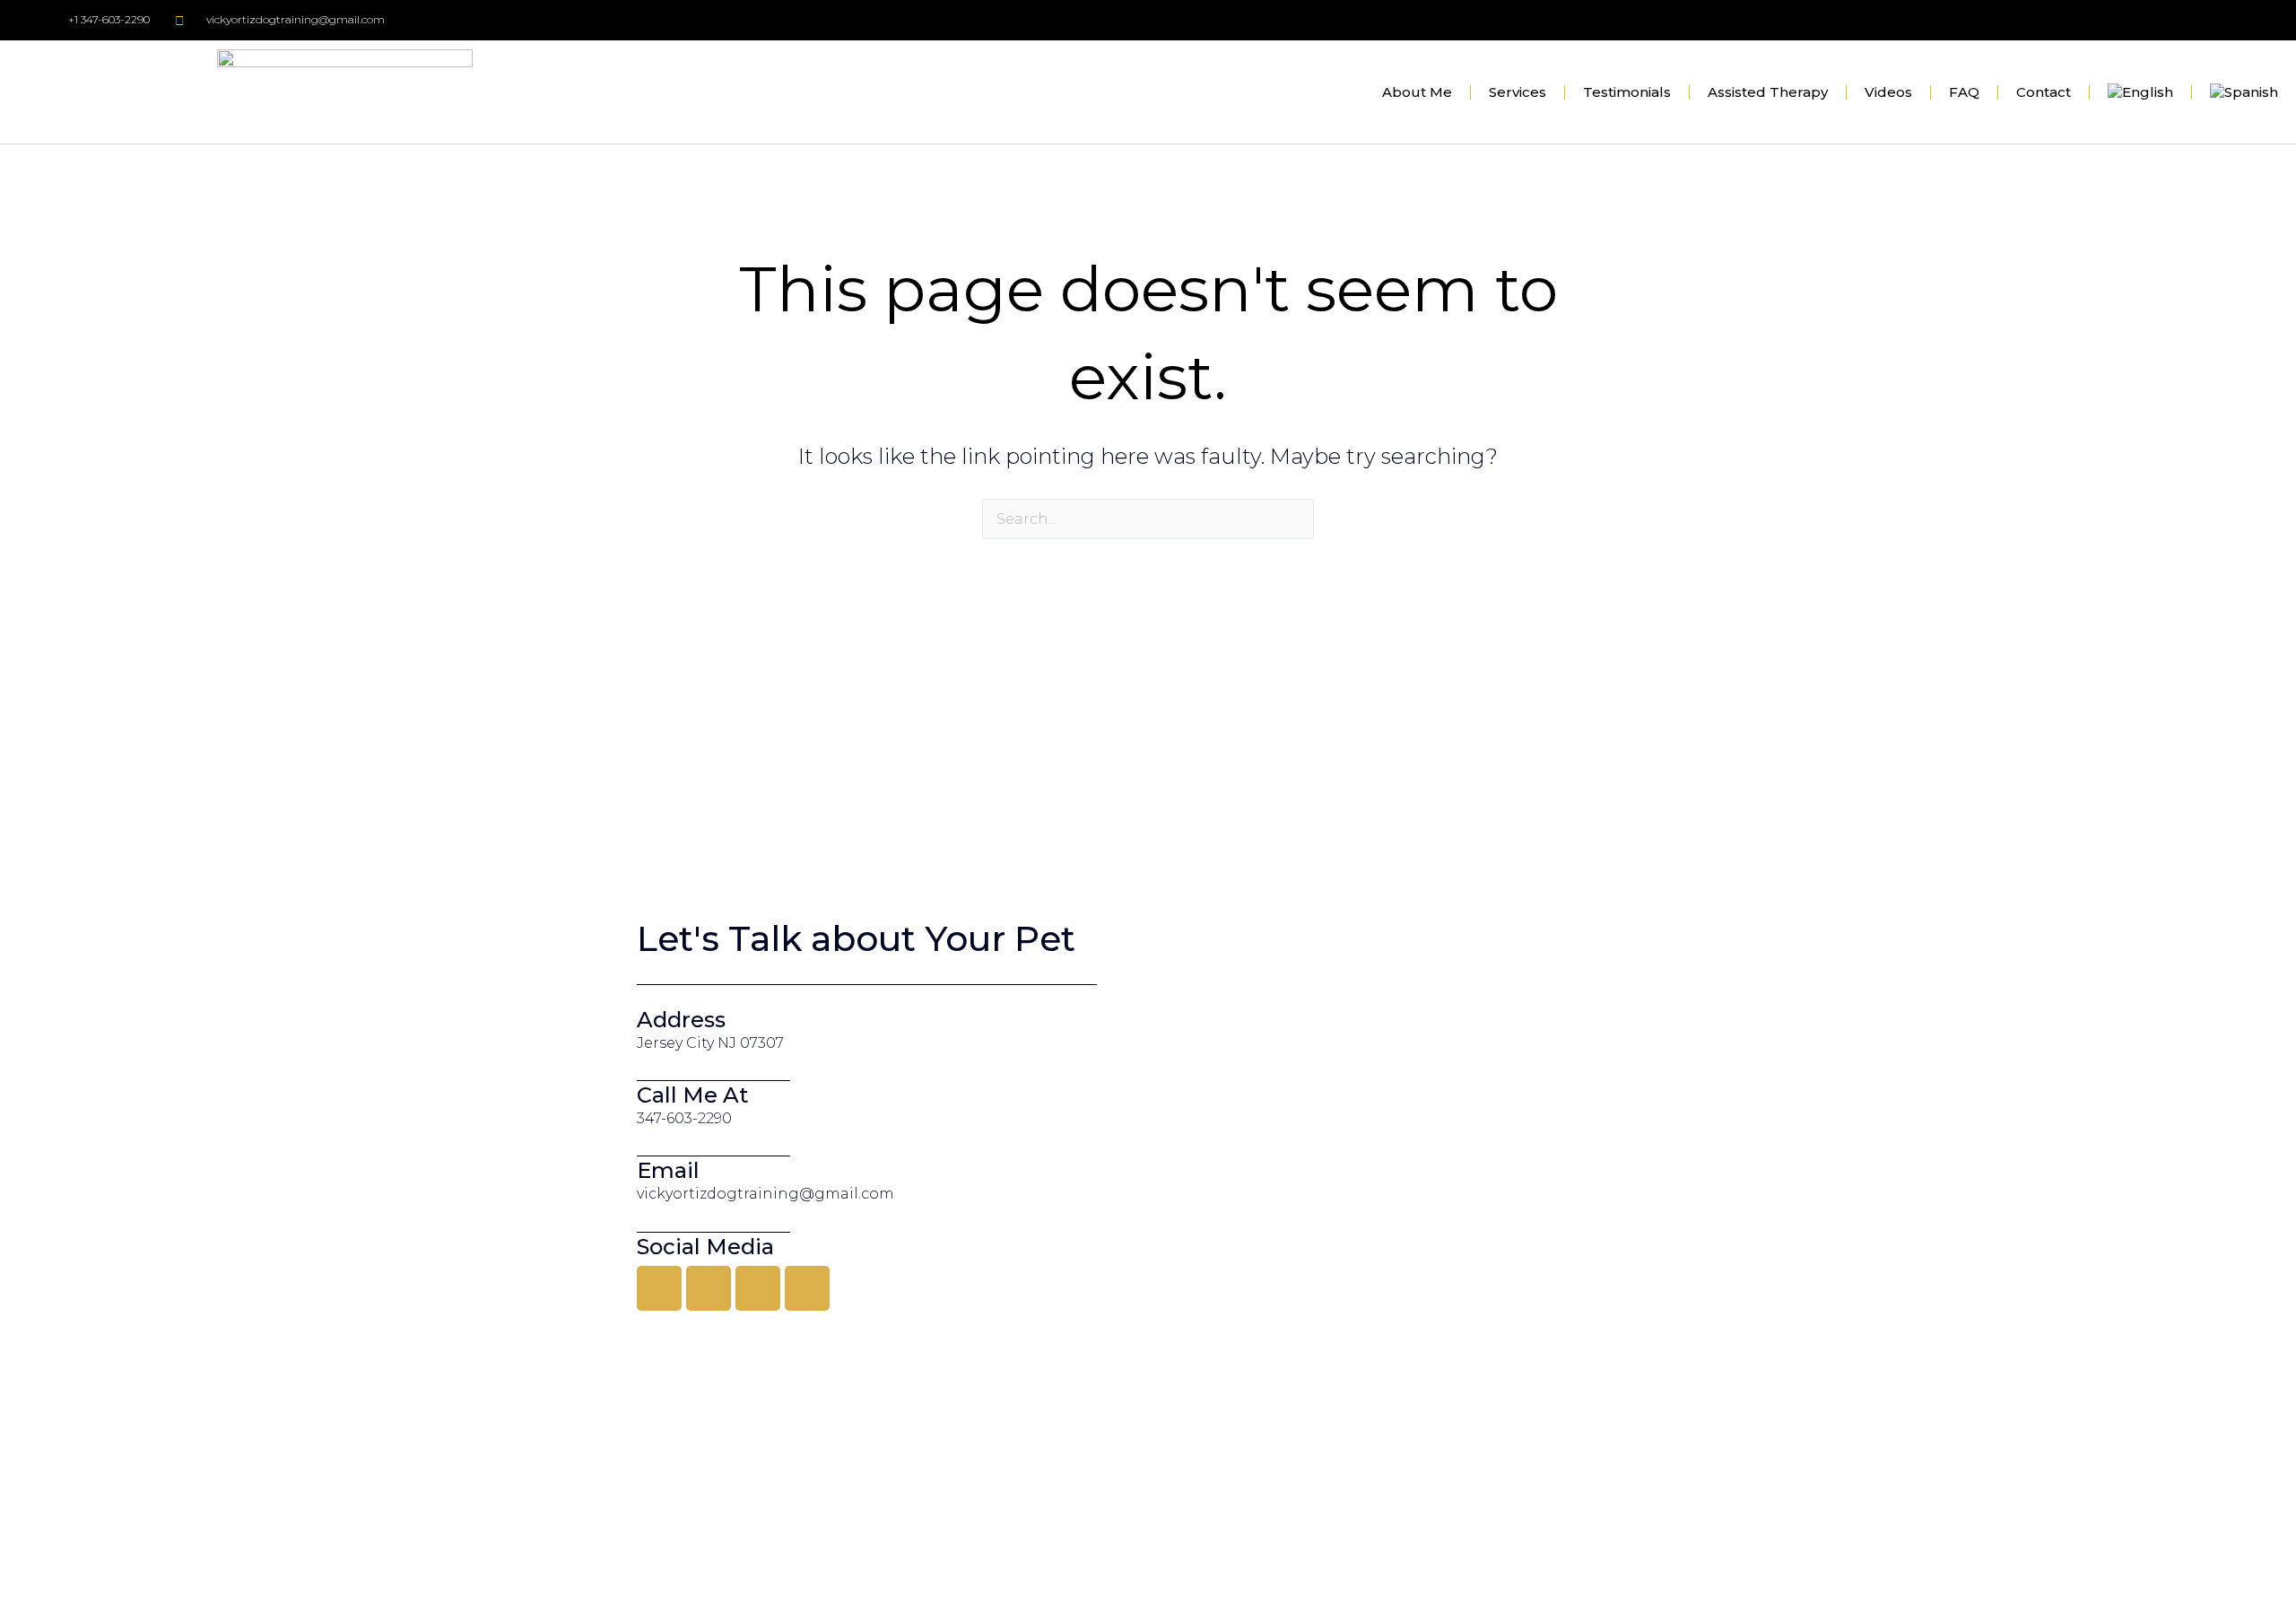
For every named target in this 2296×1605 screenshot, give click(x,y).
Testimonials (1627, 92)
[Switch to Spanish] (2244, 92)
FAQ (1964, 92)
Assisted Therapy (1768, 92)
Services (1518, 92)
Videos (1888, 92)
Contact (2044, 92)
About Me (1417, 92)
